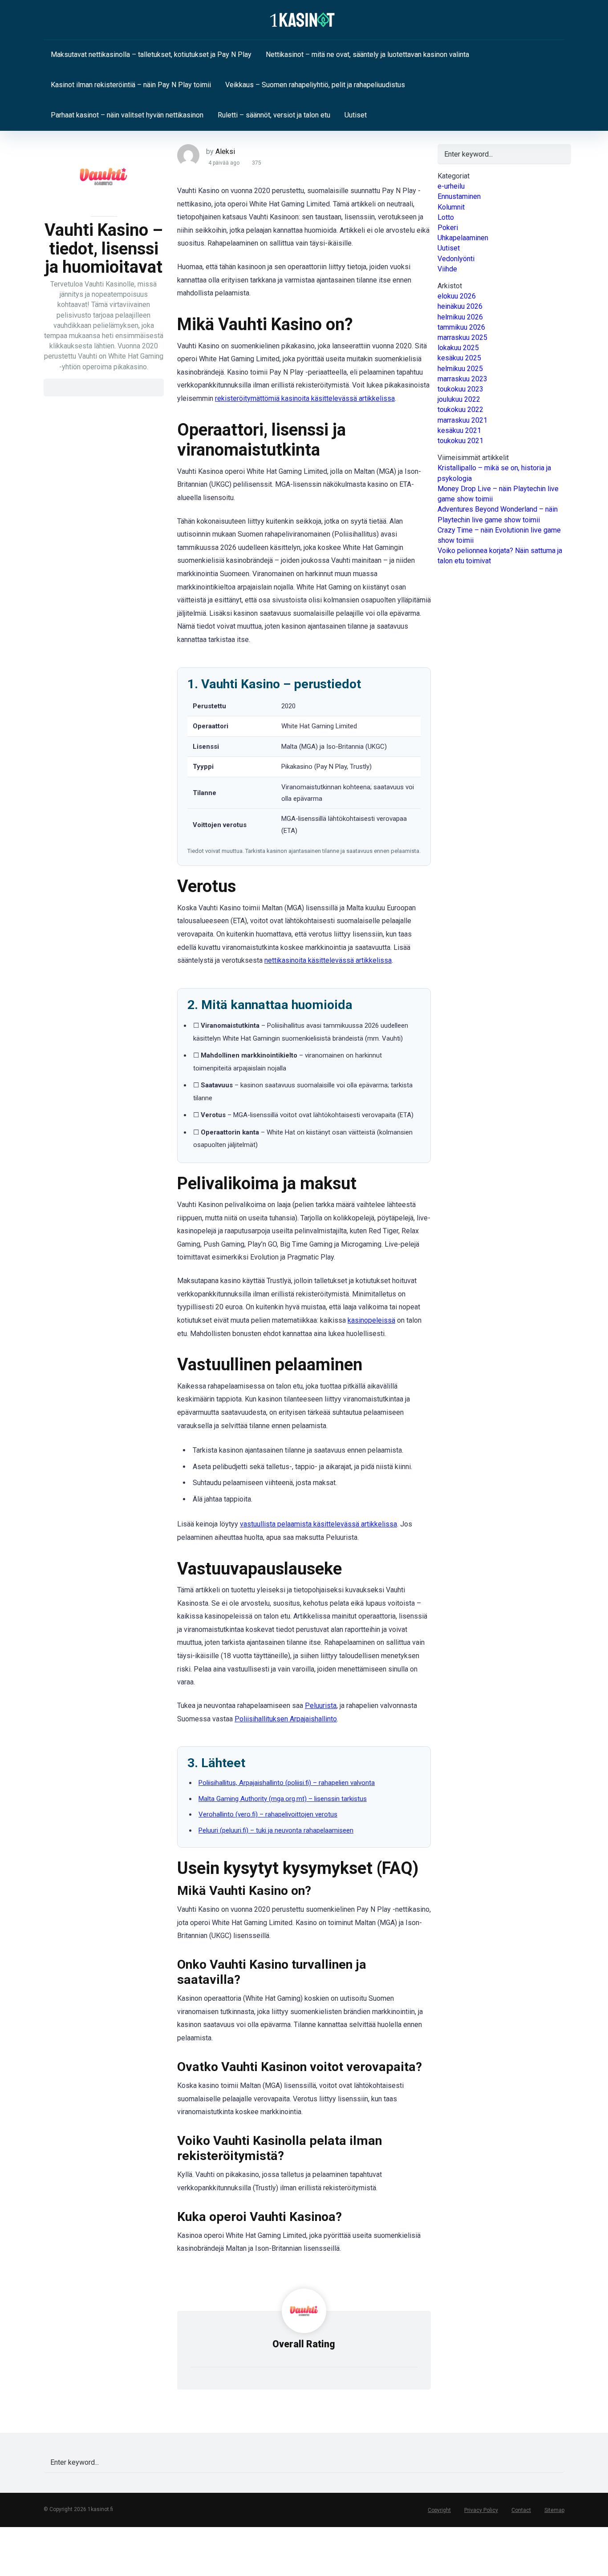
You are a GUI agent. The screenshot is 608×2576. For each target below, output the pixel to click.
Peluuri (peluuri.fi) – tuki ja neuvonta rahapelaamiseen (276, 1830)
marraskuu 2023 (462, 379)
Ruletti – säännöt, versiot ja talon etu (274, 115)
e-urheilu (451, 186)
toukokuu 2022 (460, 410)
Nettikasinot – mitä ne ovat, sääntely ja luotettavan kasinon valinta (367, 55)
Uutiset (356, 115)
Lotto (446, 217)
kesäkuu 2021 (459, 430)
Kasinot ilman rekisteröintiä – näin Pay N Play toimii (131, 85)
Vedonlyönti (456, 259)
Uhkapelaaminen (463, 238)
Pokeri (448, 228)
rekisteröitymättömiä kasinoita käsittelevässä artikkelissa (305, 398)
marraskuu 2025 (462, 337)
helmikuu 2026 (460, 317)
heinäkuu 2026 (460, 306)
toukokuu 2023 (460, 389)
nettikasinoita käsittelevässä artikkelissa (328, 960)
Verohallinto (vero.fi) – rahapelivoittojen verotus (268, 1814)
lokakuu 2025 (458, 348)
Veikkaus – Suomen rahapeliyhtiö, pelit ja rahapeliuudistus (315, 85)
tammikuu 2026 (461, 327)
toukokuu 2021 (460, 441)
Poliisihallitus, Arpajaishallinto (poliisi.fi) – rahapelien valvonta (287, 1783)
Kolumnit (451, 207)
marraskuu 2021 (462, 420)
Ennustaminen (459, 196)
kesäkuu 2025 (459, 358)
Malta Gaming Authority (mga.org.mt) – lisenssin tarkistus (283, 1799)
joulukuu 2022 (459, 399)
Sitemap (554, 2510)
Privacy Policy (481, 2510)
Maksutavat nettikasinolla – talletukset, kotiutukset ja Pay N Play (151, 55)
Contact (521, 2510)
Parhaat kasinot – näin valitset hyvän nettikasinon (127, 115)
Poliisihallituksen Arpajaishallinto (286, 1719)
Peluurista (321, 1706)
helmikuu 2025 (460, 369)
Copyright (439, 2510)
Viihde (447, 269)
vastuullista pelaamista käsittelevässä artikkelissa (318, 1524)
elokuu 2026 (457, 296)
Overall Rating (304, 2344)
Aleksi (225, 151)
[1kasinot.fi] (304, 20)
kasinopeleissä (371, 1320)
